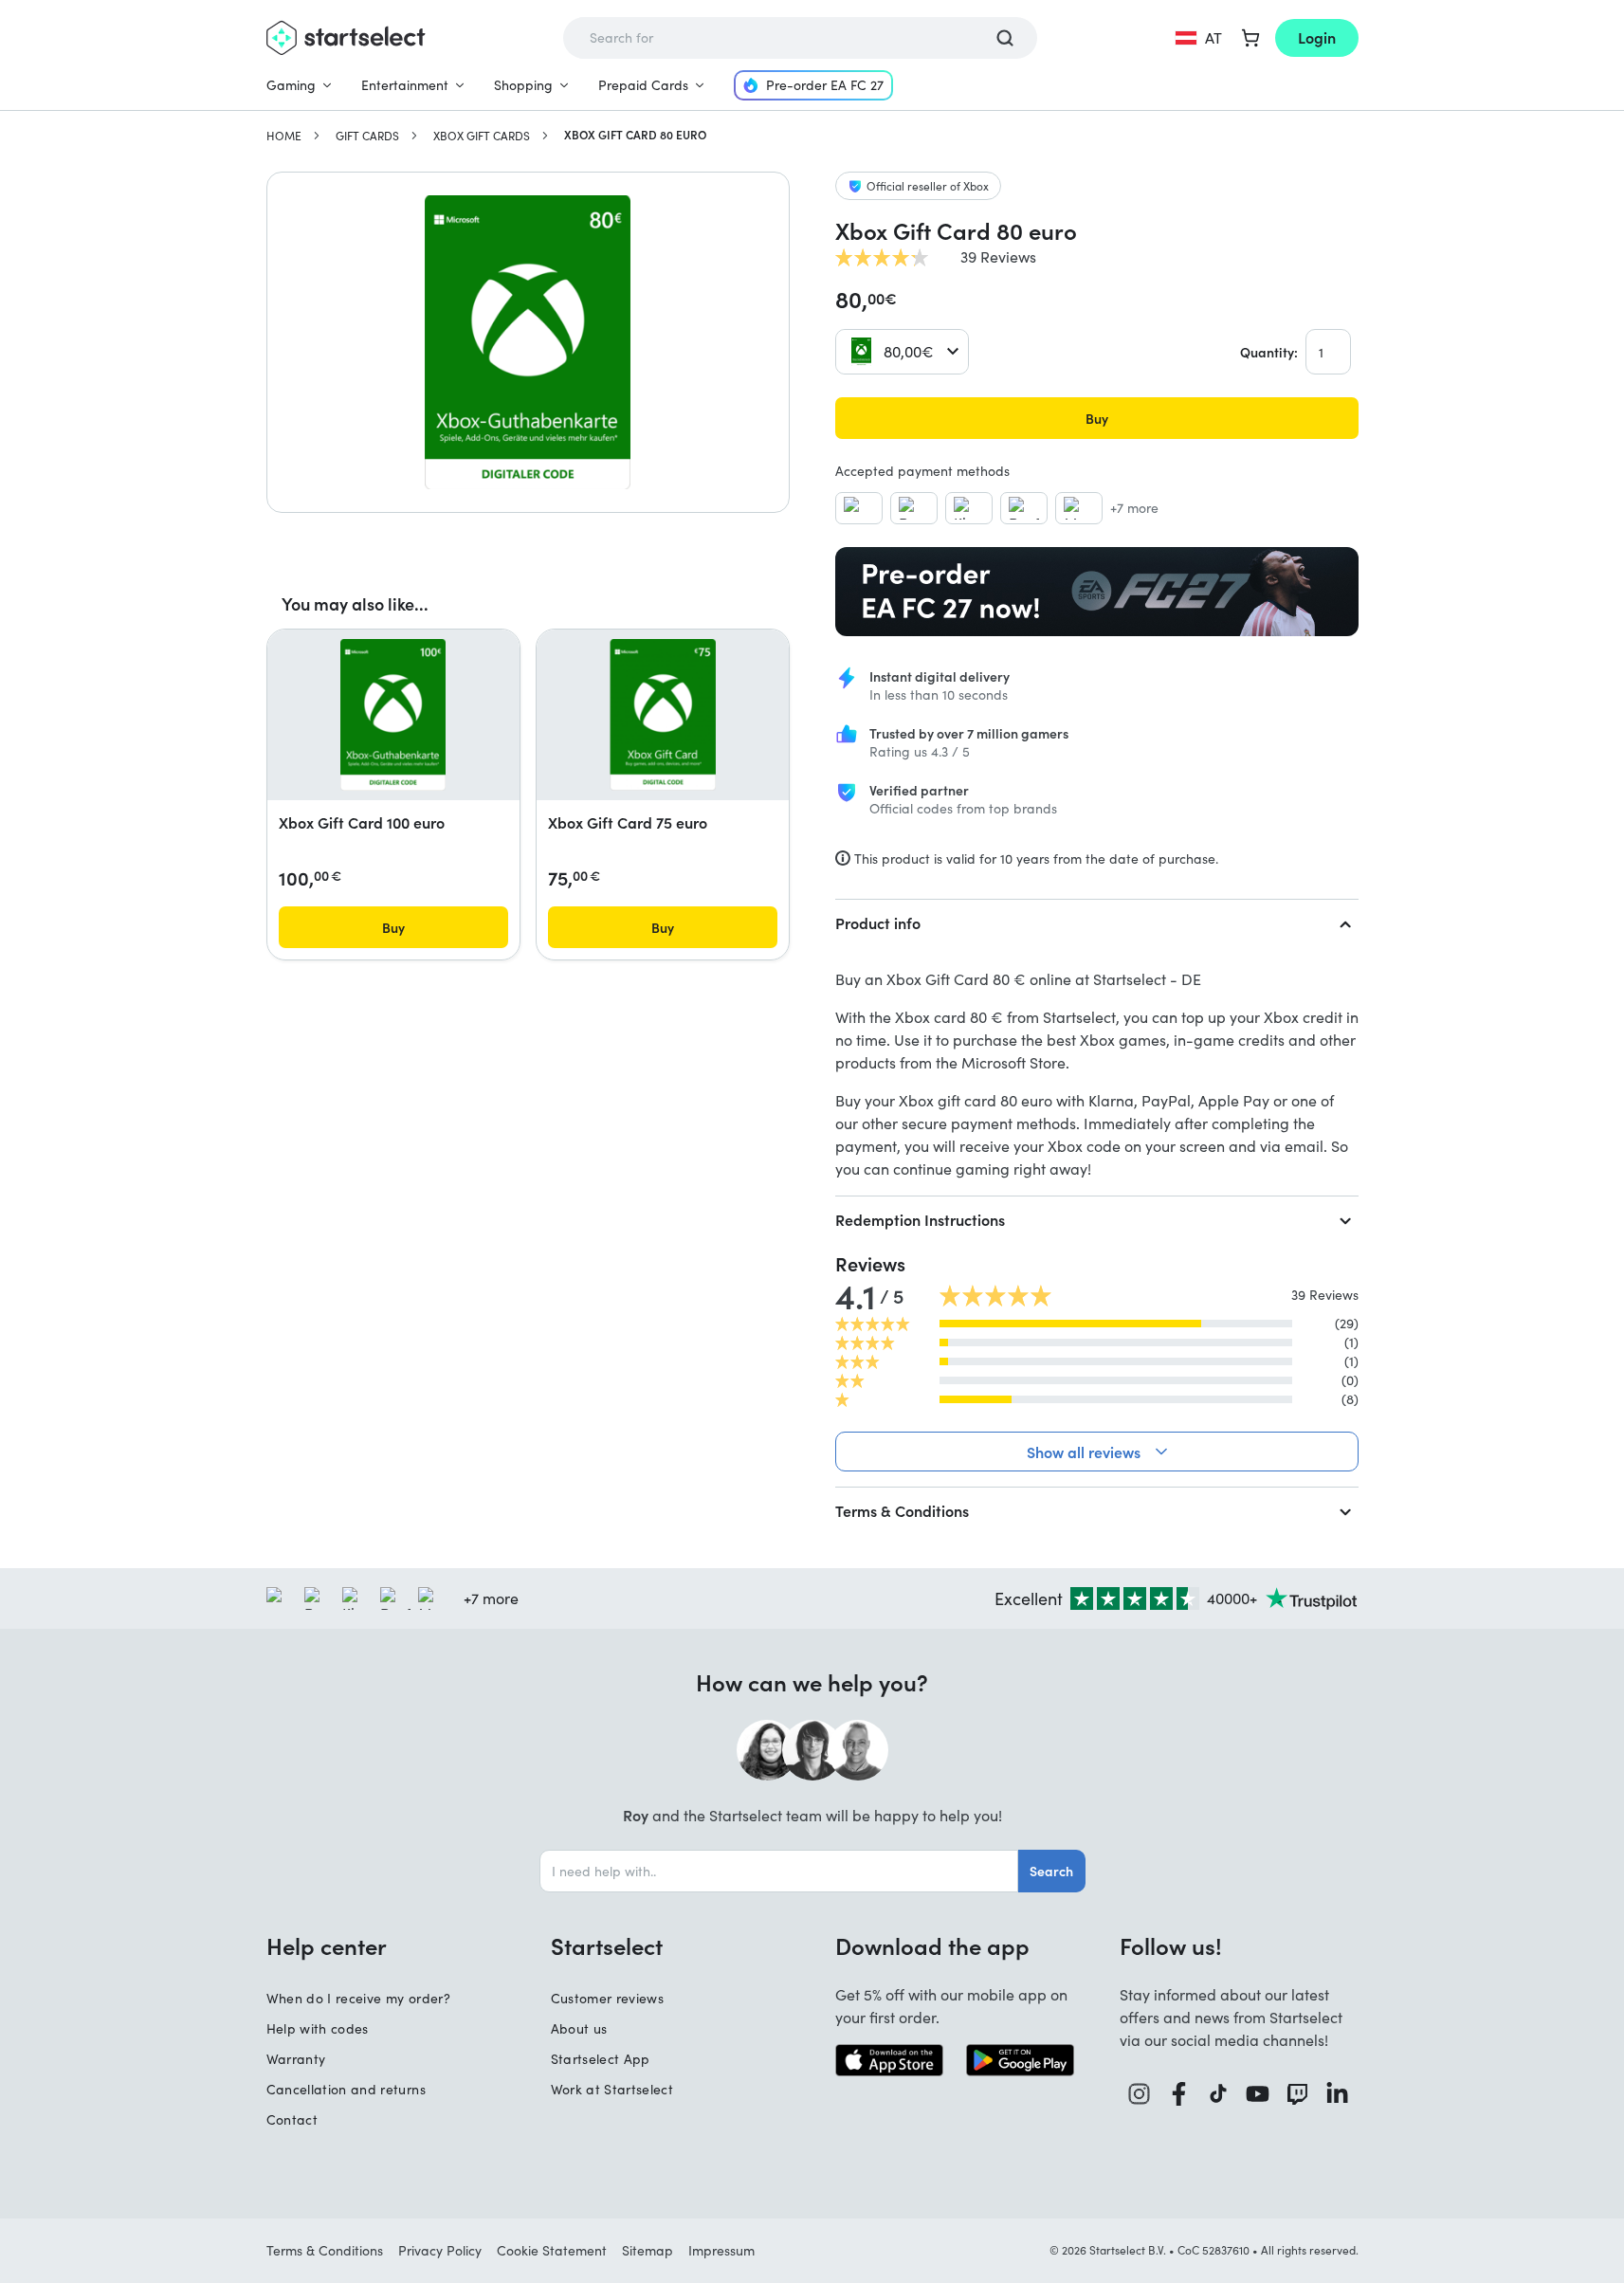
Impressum (721, 2250)
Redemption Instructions (920, 1219)
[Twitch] (1298, 2094)
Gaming (291, 85)
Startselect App (601, 2059)
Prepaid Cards (643, 85)
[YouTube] (1258, 2094)
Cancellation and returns (346, 2089)
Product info (878, 922)
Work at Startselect (612, 2089)
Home (284, 136)
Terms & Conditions (902, 1510)
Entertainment (405, 85)
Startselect (607, 1945)
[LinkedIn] (1338, 2094)
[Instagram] (1140, 2094)
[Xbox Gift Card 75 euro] (663, 715)
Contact (292, 2119)
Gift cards (367, 136)
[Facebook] (1179, 2094)
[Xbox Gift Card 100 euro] (393, 715)
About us (579, 2028)
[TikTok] (1219, 2094)
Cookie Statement (552, 2250)
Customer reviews (608, 1998)
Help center (327, 1945)
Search (1051, 1871)
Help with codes (318, 2028)
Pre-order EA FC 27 (825, 85)
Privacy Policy (440, 2250)
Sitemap (648, 2250)
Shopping (523, 85)
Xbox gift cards (482, 136)
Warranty (296, 2059)
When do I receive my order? (358, 1998)
